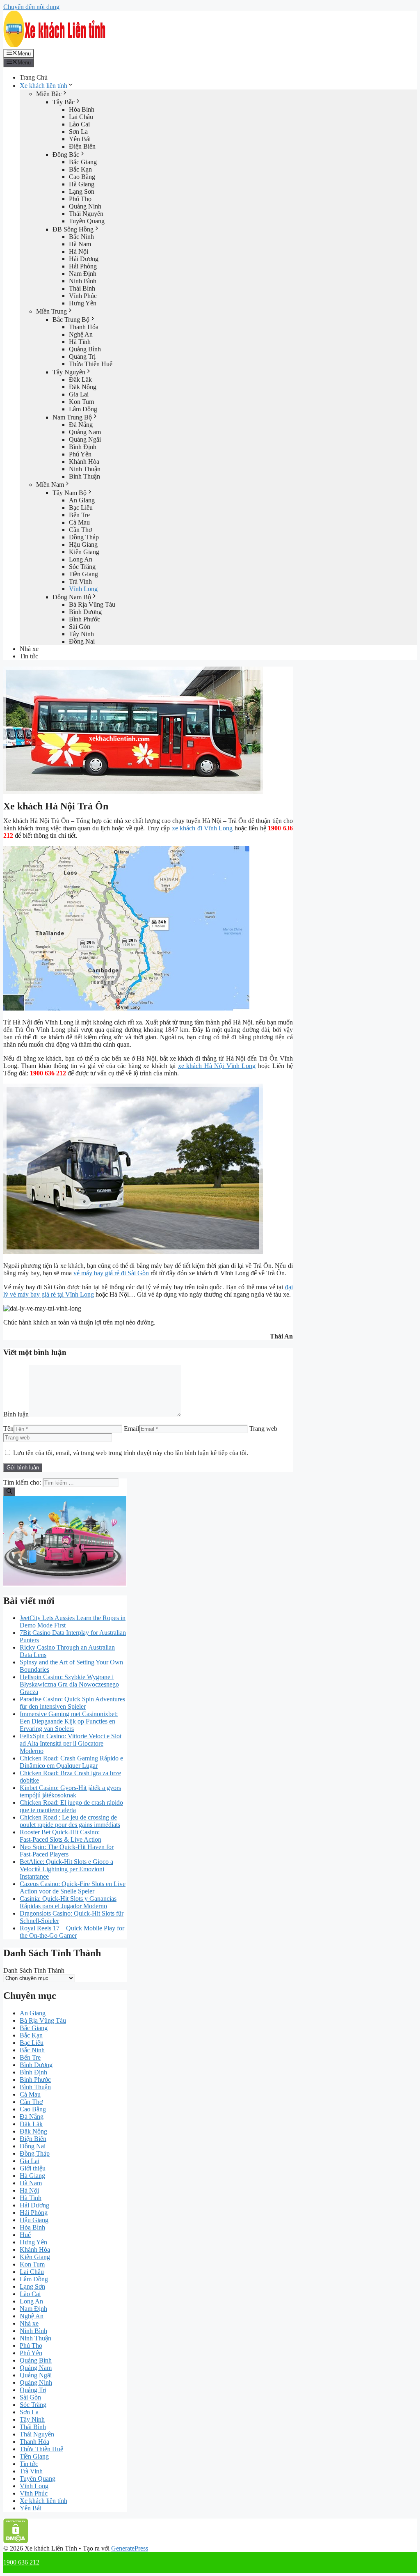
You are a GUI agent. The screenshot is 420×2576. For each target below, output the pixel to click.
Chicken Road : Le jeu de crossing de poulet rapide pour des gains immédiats (70, 1821)
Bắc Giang (83, 162)
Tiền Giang (83, 574)
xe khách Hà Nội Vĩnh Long (217, 1066)
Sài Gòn (80, 627)
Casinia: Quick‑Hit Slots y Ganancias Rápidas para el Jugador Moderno (68, 1902)
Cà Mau (79, 522)
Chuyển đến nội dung (31, 7)
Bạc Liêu (81, 508)
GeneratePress (130, 2548)
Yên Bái (80, 139)
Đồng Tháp (84, 537)
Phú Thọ (80, 199)
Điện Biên (82, 146)
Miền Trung (51, 311)
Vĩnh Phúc (83, 296)
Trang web (263, 1429)
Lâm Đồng (83, 409)
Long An (81, 559)
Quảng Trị (82, 356)
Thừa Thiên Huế (91, 364)
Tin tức (29, 656)
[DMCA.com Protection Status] (16, 2541)
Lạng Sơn (82, 191)
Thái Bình (82, 288)
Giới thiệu (33, 2168)
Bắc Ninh (81, 237)
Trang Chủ (34, 77)
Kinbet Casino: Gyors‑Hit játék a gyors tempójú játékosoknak (70, 1791)
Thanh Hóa (84, 327)
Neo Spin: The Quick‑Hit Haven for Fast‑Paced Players (67, 1851)
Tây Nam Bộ (70, 493)
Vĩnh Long (83, 589)
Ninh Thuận (85, 469)
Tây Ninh (81, 634)
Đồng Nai (82, 641)
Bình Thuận (84, 476)
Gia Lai (79, 394)
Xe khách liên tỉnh (43, 86)
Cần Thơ (80, 530)
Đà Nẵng (81, 425)
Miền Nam (50, 485)
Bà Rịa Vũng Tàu (92, 604)
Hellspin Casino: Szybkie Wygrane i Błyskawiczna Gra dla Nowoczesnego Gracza (69, 1684)
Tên (8, 1429)
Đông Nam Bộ (72, 597)
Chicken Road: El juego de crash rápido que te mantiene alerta (71, 1806)
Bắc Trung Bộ (71, 320)
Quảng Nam (85, 432)
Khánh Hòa (84, 462)
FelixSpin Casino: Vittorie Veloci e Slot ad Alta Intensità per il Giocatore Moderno (71, 1743)
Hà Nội (79, 251)
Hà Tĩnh (80, 342)
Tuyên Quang (87, 221)
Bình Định (83, 447)
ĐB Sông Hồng (73, 229)
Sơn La (78, 132)
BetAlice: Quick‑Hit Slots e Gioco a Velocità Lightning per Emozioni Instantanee (66, 1869)
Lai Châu (81, 117)
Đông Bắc (66, 155)
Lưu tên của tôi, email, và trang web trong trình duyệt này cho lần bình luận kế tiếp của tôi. (131, 1453)
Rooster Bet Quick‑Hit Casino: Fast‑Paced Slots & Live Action (60, 1836)
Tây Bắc (64, 102)
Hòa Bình (82, 109)
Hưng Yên (83, 303)
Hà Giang (82, 184)
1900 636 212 (21, 2562)
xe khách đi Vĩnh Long (202, 828)
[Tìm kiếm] (9, 1492)
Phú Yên (80, 454)
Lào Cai (79, 124)
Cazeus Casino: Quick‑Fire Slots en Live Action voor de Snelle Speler (73, 1887)
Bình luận (16, 1414)
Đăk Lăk (80, 379)
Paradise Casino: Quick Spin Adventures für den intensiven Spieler (72, 1703)
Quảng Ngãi (85, 439)
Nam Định (83, 274)
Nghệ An (81, 334)
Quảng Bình (85, 349)
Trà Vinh (80, 581)
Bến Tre (79, 515)
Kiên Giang (84, 552)
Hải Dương (84, 259)
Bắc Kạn (80, 169)
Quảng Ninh (85, 206)
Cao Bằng (82, 177)
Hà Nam (80, 244)
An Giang (82, 500)
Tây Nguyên (69, 372)
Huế (25, 2235)
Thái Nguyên (86, 214)
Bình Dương (85, 612)
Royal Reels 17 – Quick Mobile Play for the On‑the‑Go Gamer (72, 1932)
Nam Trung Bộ (72, 417)
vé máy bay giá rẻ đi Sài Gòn (111, 1273)
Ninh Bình (83, 281)
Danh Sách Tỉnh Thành (34, 1970)
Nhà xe (29, 649)
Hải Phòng (83, 266)
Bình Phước (84, 619)
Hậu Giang (83, 544)
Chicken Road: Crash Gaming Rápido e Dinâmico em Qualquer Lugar (71, 1762)
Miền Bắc (49, 94)
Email (131, 1429)
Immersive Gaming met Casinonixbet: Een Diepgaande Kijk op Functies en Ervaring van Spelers (69, 1721)
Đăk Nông (83, 387)
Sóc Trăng (82, 567)
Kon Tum (81, 402)
